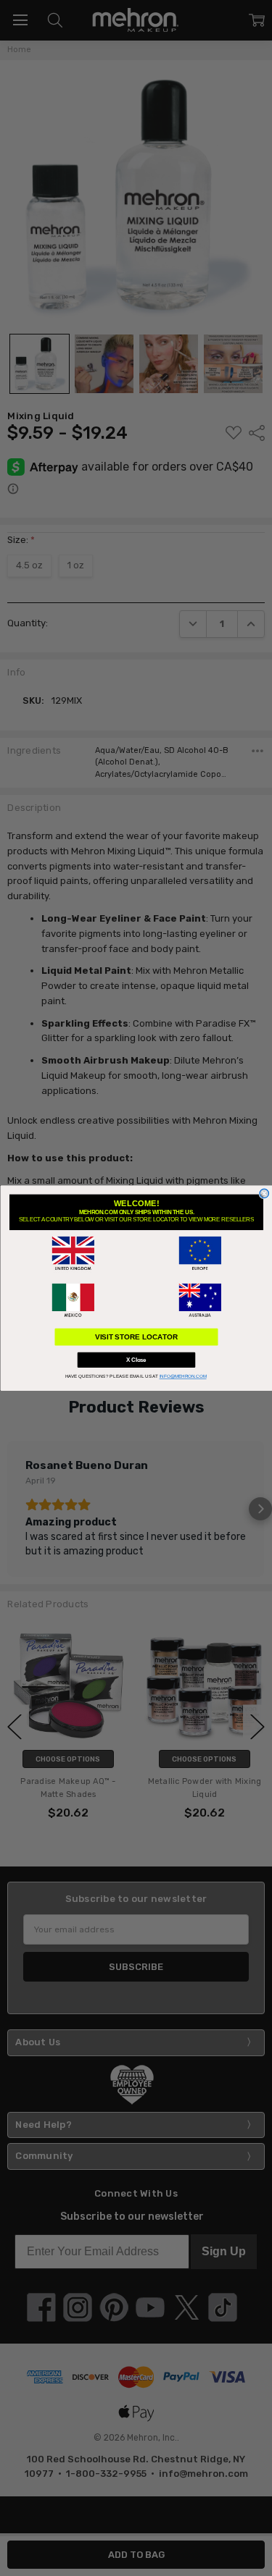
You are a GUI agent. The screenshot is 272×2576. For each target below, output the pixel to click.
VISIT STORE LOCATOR (136, 1337)
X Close (136, 1360)
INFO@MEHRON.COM (182, 1377)
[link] (73, 1253)
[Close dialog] (264, 1194)
